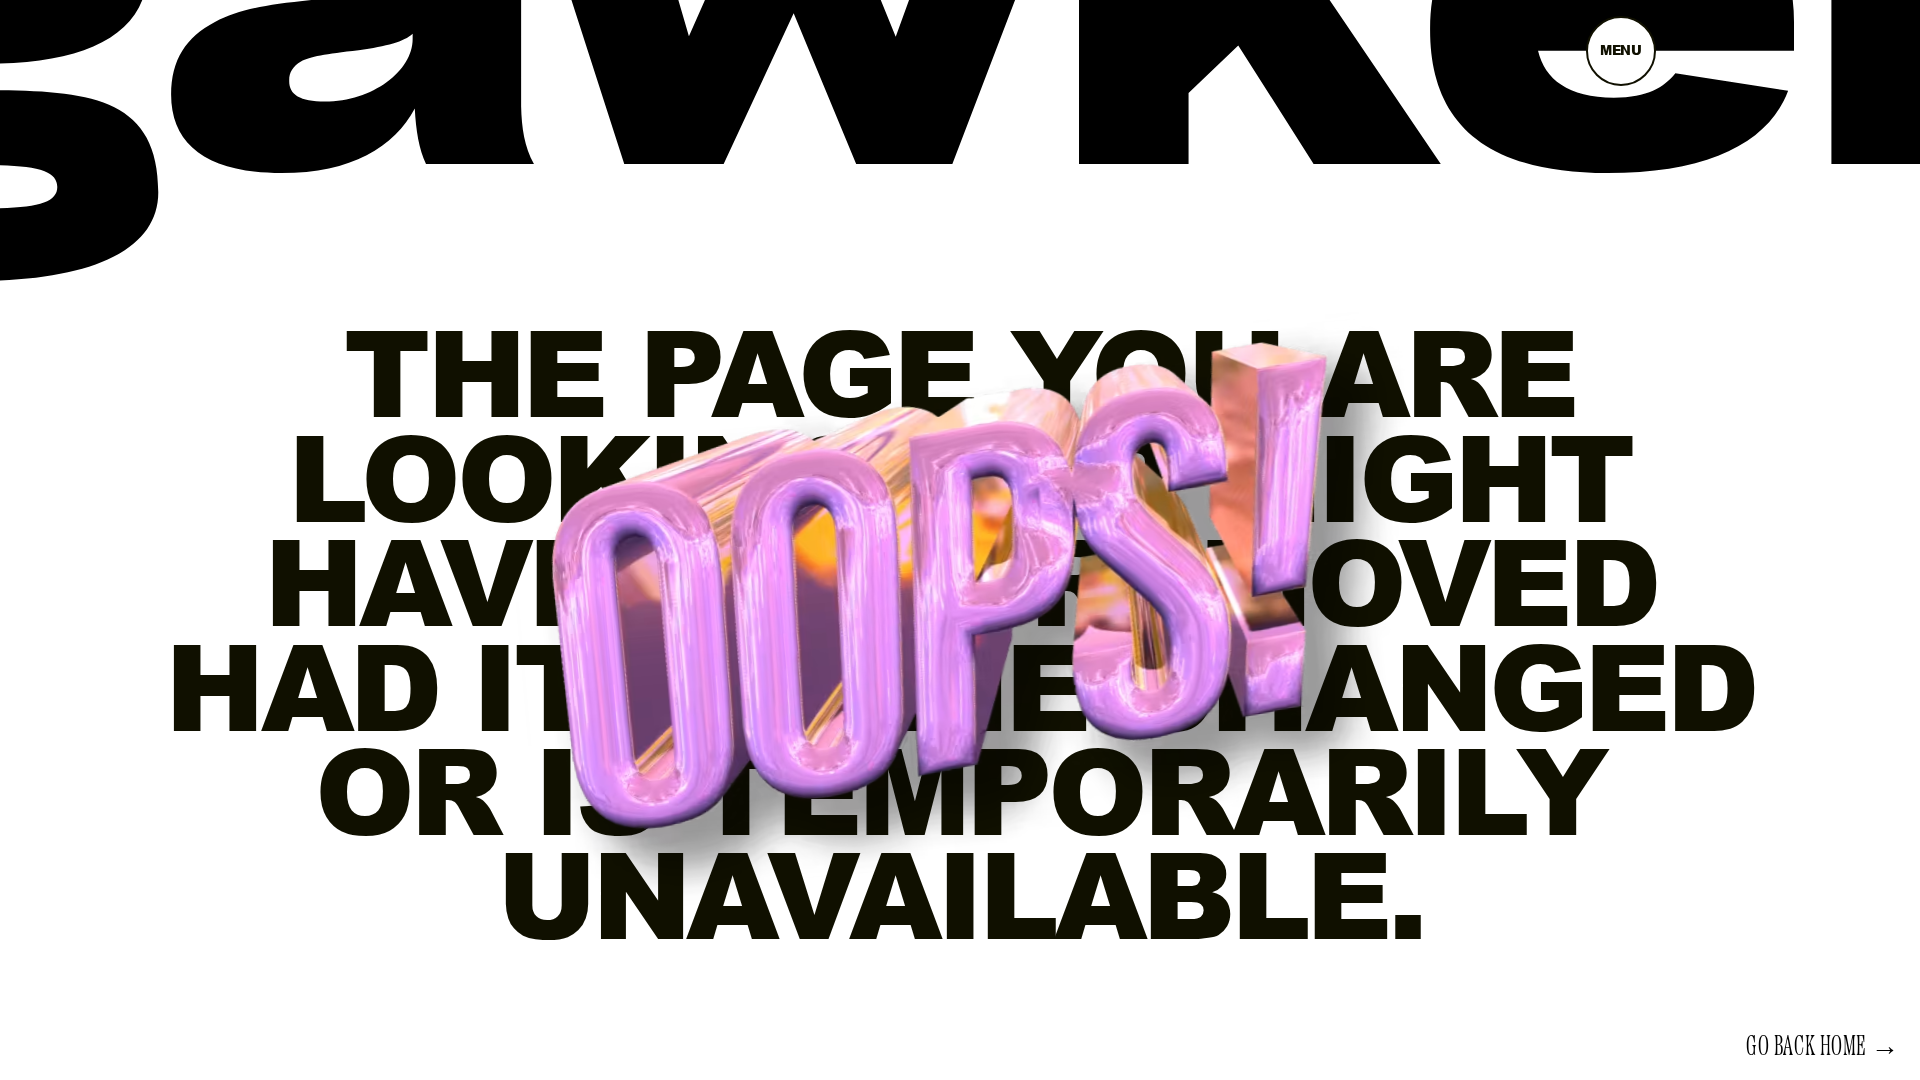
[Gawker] (960, 113)
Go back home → (1823, 1047)
